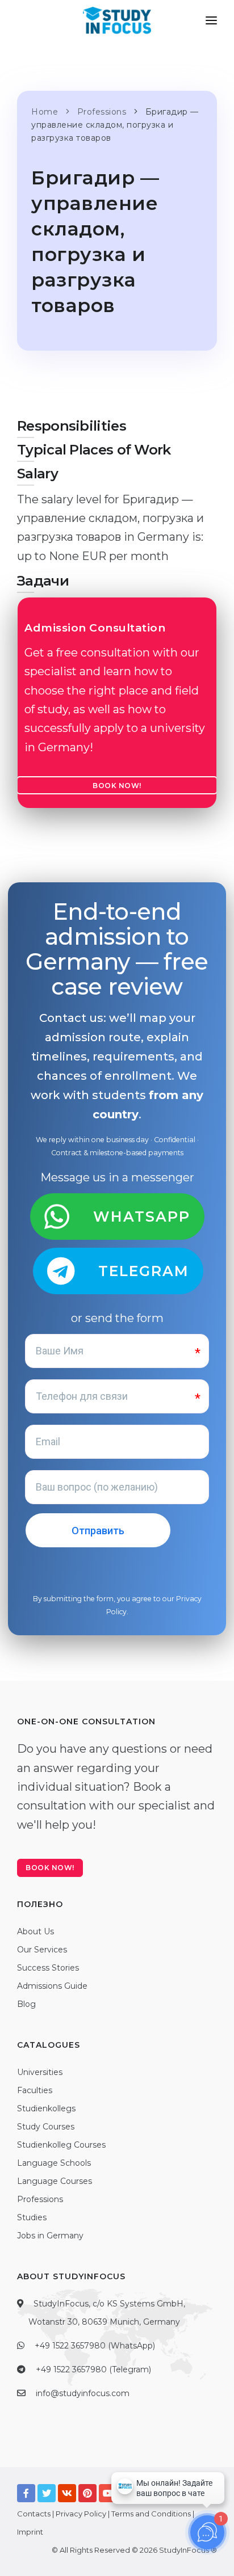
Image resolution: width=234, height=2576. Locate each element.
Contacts (34, 2514)
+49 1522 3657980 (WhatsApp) (95, 2346)
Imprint (30, 2532)
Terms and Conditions (151, 2514)
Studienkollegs (46, 2108)
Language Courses (55, 2181)
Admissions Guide (52, 1986)
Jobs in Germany (50, 2236)
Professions (40, 2199)
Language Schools (54, 2163)
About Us (35, 1931)
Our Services (42, 1950)
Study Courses (46, 2127)
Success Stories (48, 1968)
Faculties (35, 2090)
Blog (26, 2004)
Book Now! (117, 786)
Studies (32, 2217)
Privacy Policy (81, 2514)
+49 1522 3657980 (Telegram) (93, 2369)
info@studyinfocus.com (83, 2393)
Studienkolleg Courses (61, 2145)
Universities (40, 2072)
